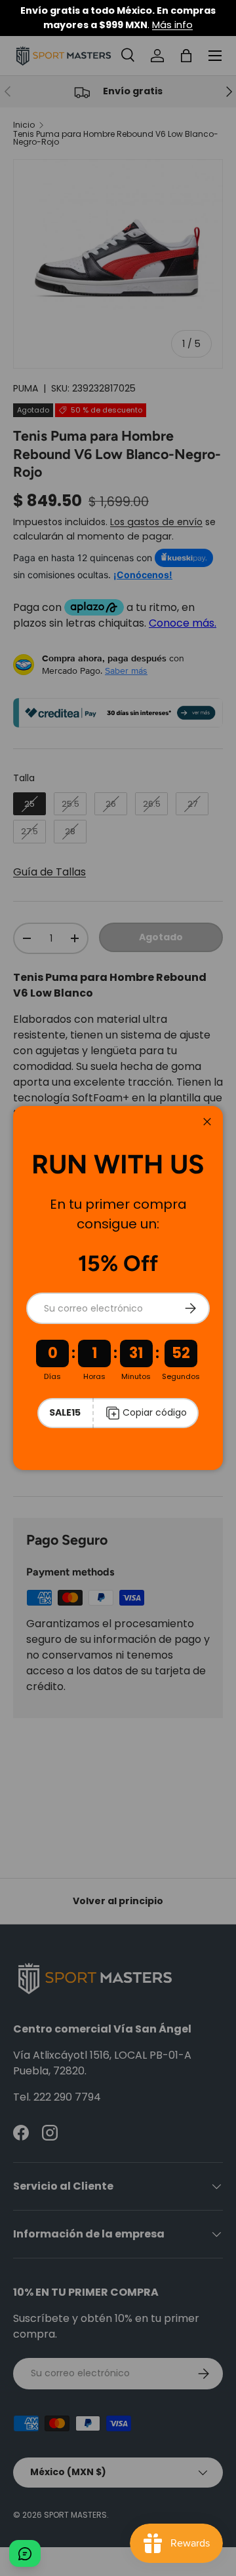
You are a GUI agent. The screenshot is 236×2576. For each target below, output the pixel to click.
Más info (172, 25)
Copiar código (155, 1412)
